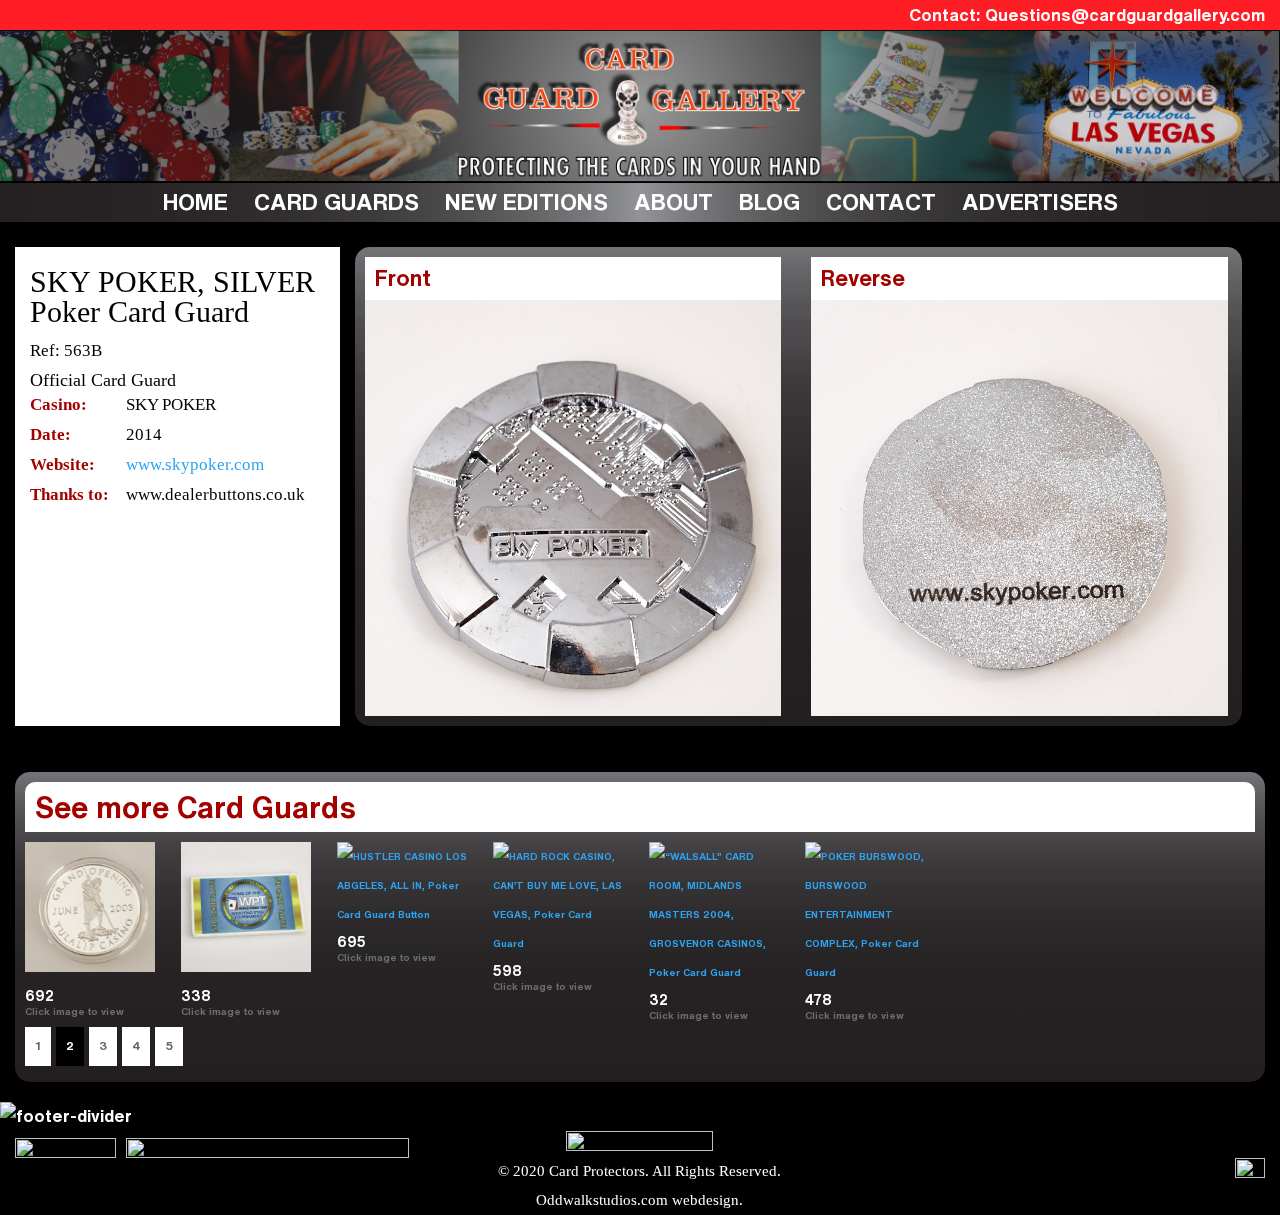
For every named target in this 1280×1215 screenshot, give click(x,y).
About (673, 201)
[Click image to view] (132, 1011)
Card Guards (336, 201)
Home (195, 201)
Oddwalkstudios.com (602, 1200)
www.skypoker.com (195, 464)
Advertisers (1040, 201)
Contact (881, 201)
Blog (769, 201)
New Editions (526, 201)
